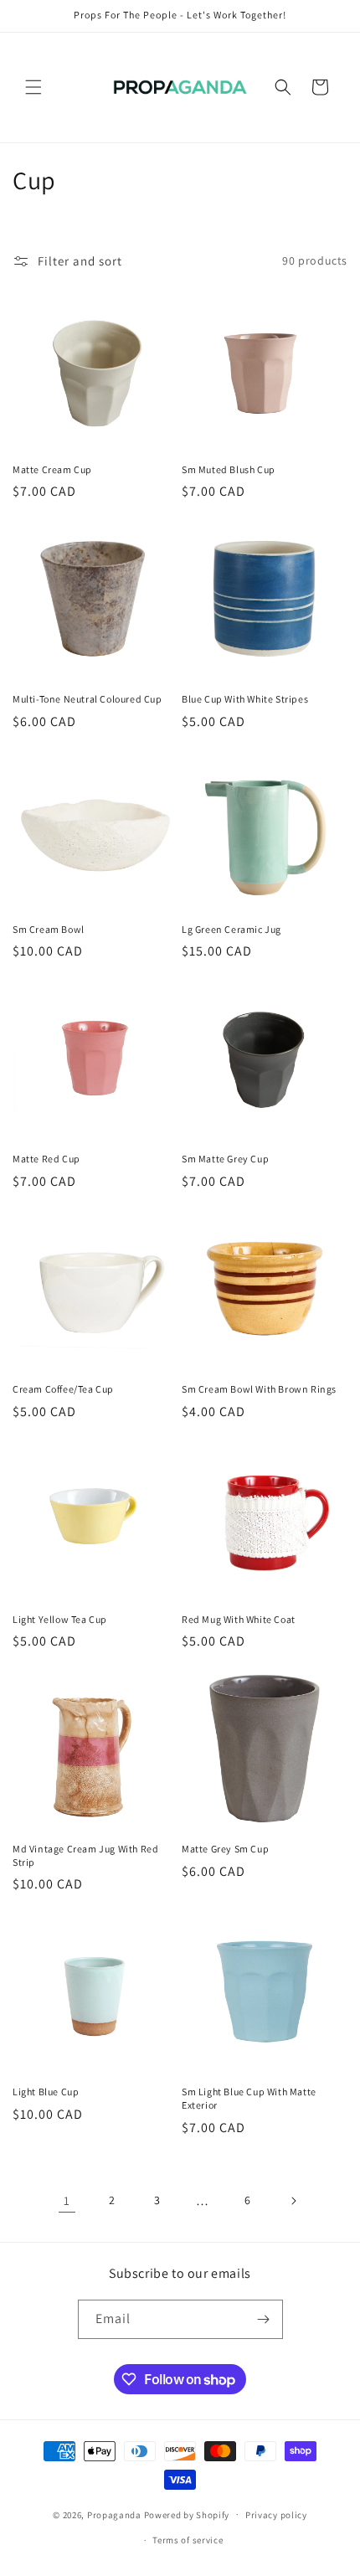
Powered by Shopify (187, 2514)
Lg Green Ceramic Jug (231, 929)
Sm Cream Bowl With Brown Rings (259, 1389)
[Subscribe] (264, 2319)
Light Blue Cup (46, 2092)
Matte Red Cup (46, 1159)
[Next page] (293, 2201)
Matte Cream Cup (52, 469)
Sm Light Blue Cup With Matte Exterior (249, 2098)
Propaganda (114, 2514)
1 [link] (67, 2200)
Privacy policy (276, 2515)
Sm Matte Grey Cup (225, 1159)
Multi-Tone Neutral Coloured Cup (87, 699)
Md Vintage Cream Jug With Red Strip (85, 1855)
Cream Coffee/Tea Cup (63, 1389)
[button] (33, 87)
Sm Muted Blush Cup (229, 469)
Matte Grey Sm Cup (225, 1849)
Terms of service (188, 2540)
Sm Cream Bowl (49, 929)
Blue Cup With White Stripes (245, 699)
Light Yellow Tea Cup (60, 1619)
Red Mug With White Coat (239, 1619)
